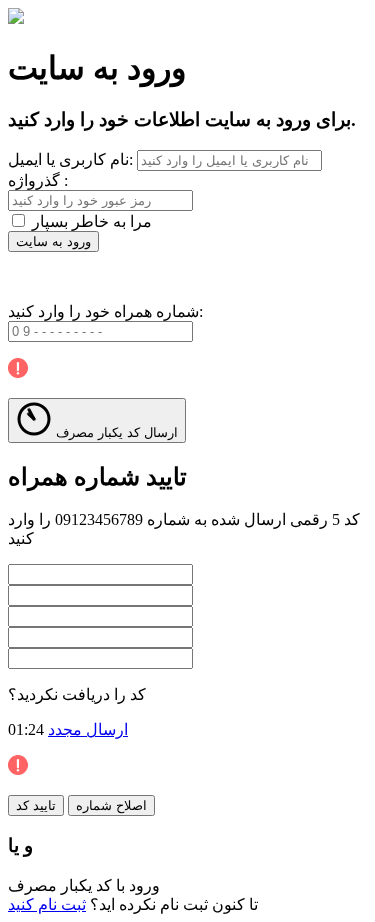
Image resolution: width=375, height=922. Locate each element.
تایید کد (36, 805)
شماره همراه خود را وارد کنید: (105, 311)
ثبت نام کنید (47, 904)
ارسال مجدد (88, 729)
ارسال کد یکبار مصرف (115, 432)
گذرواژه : (38, 180)
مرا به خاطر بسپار (92, 221)
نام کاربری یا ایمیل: (70, 159)
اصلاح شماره (111, 805)
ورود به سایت (53, 241)
